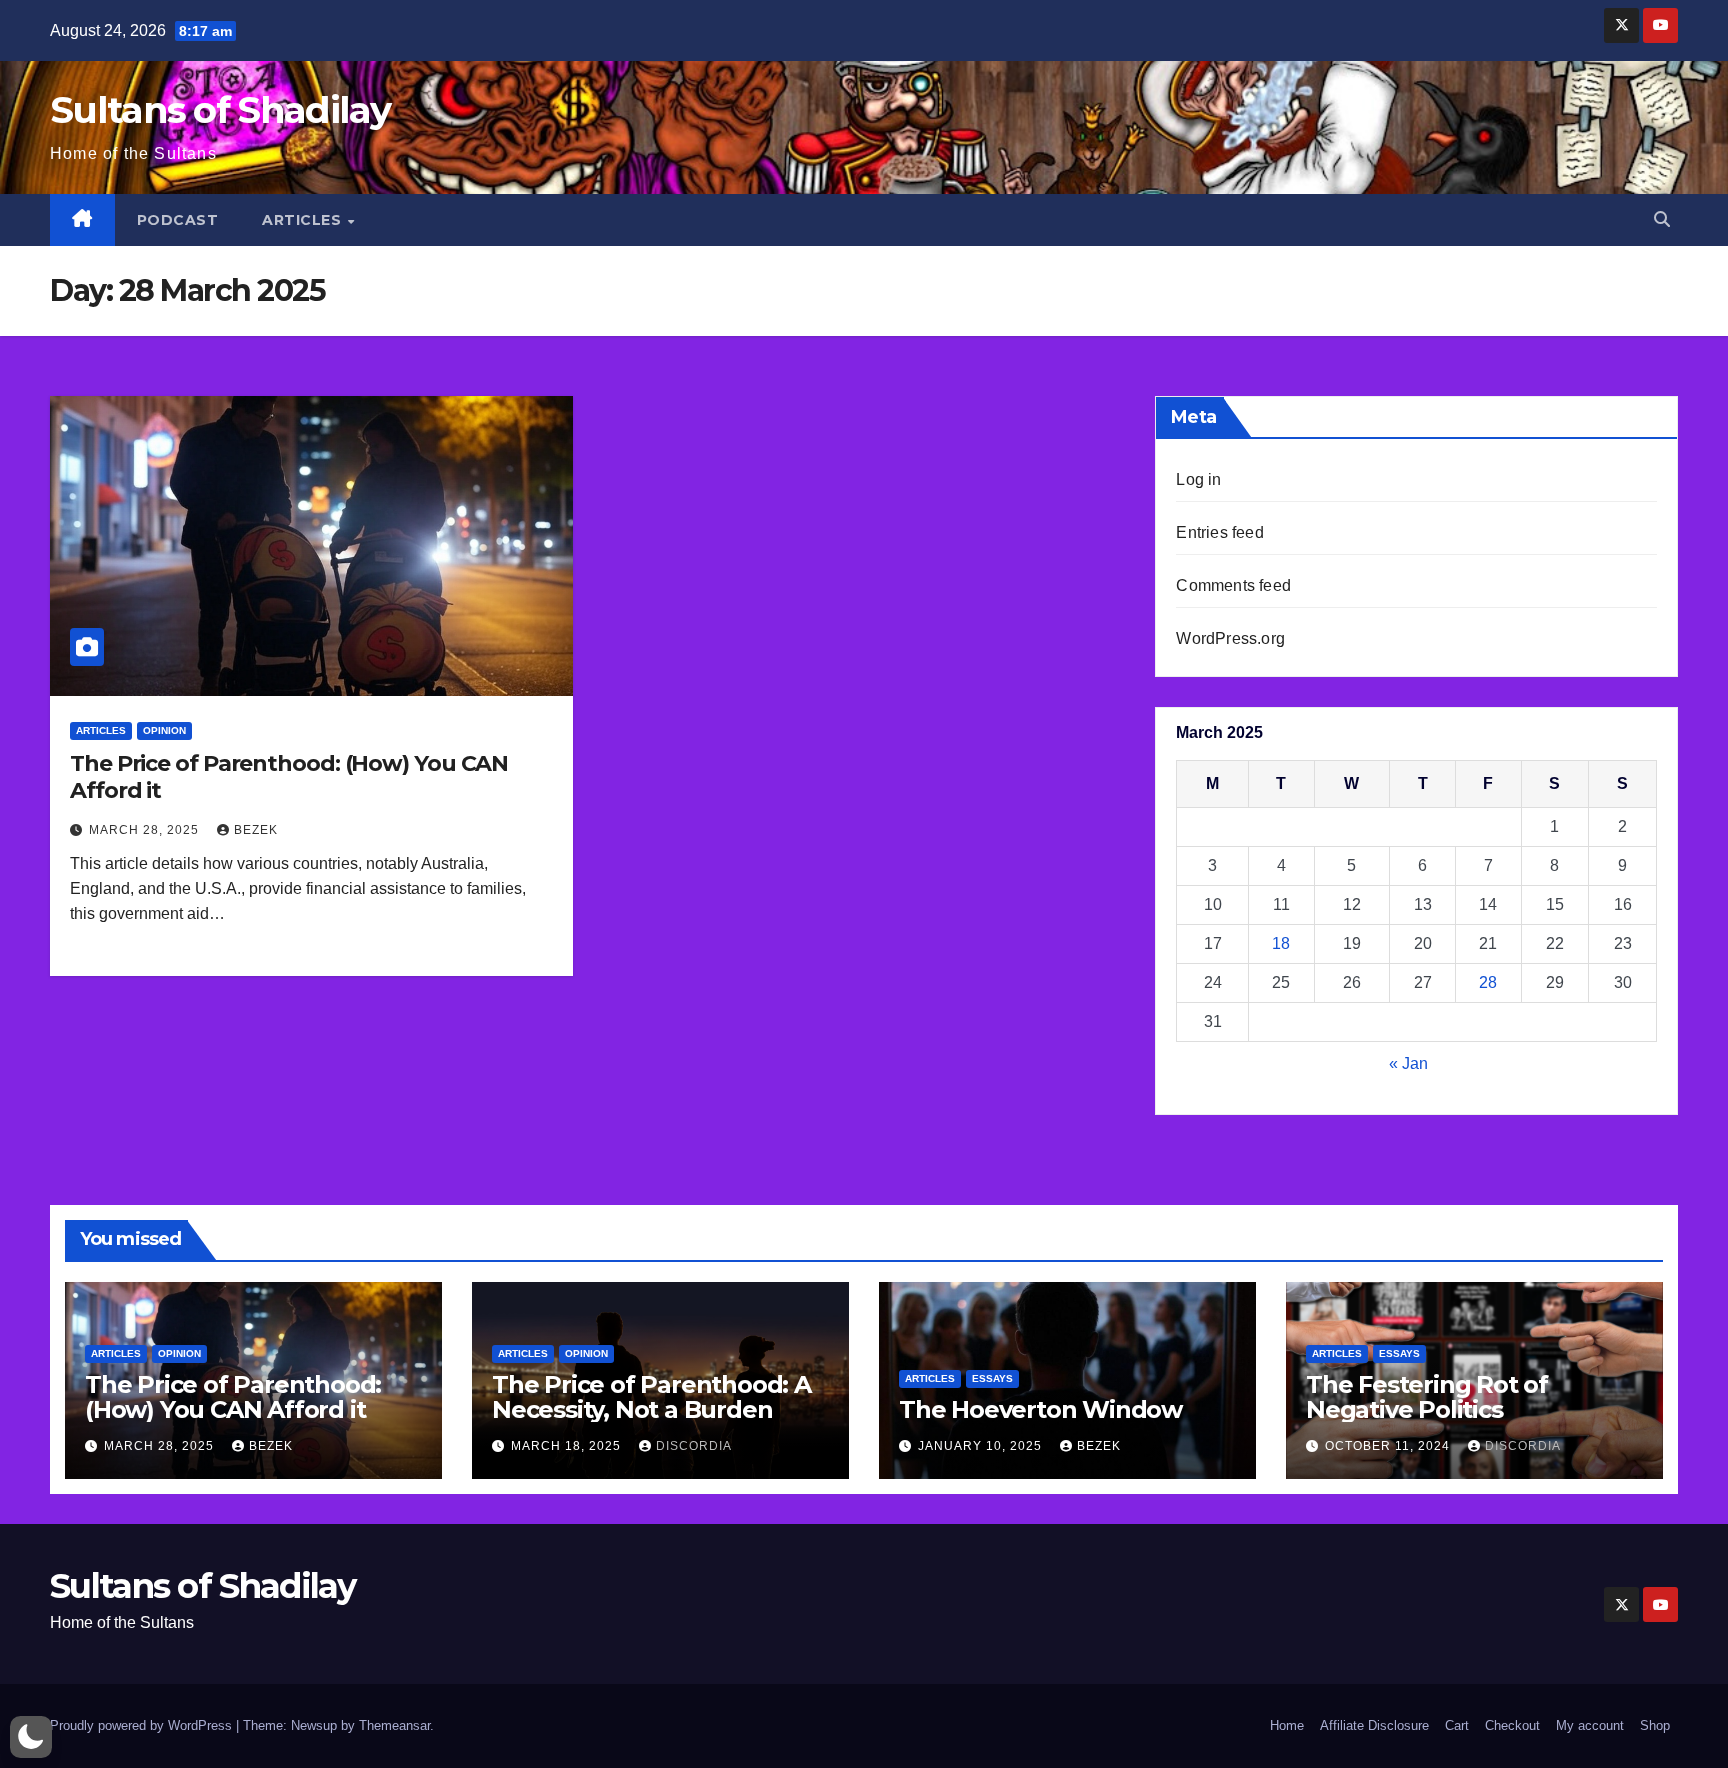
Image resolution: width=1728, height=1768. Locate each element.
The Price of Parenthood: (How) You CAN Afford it (289, 776)
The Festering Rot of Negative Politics (1427, 1397)
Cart (1457, 1725)
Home (1287, 1725)
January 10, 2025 (982, 1446)
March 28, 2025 (146, 830)
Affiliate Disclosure (1374, 1725)
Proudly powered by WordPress (143, 1725)
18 (1281, 943)
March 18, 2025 (568, 1446)
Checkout (1512, 1725)
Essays (992, 1378)
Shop (1655, 1725)
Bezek (256, 830)
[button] (1662, 219)
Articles (304, 220)
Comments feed (1233, 585)
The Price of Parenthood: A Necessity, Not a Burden (651, 1397)
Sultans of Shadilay (220, 109)
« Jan (1408, 1063)
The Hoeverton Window (1040, 1409)
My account (1590, 1725)
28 (1488, 982)
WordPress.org (1230, 638)
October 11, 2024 (1389, 1446)
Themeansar (394, 1725)
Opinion (164, 730)
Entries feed (1219, 532)
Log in (1198, 479)
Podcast (178, 220)
